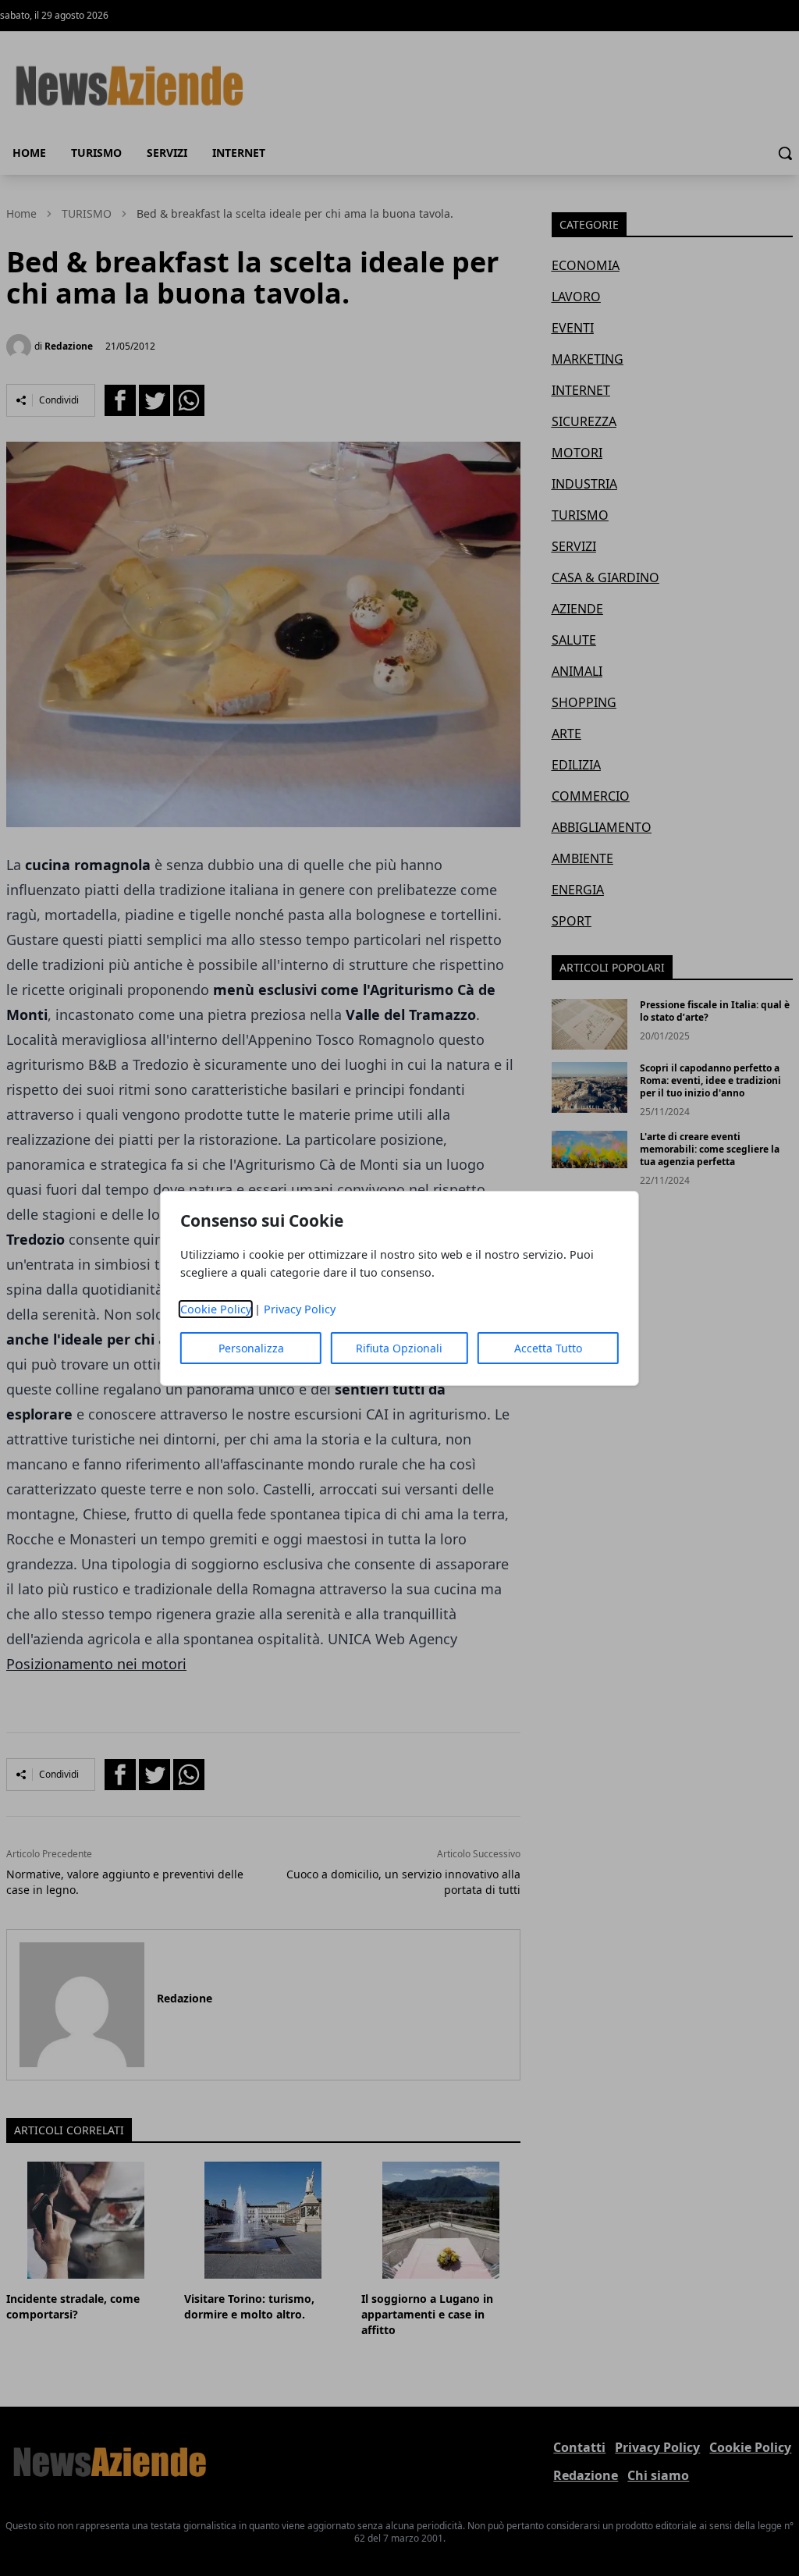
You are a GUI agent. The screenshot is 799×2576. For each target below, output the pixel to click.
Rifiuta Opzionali (399, 1348)
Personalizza (251, 1348)
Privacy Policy (300, 1309)
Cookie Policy (216, 1309)
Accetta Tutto (548, 1348)
